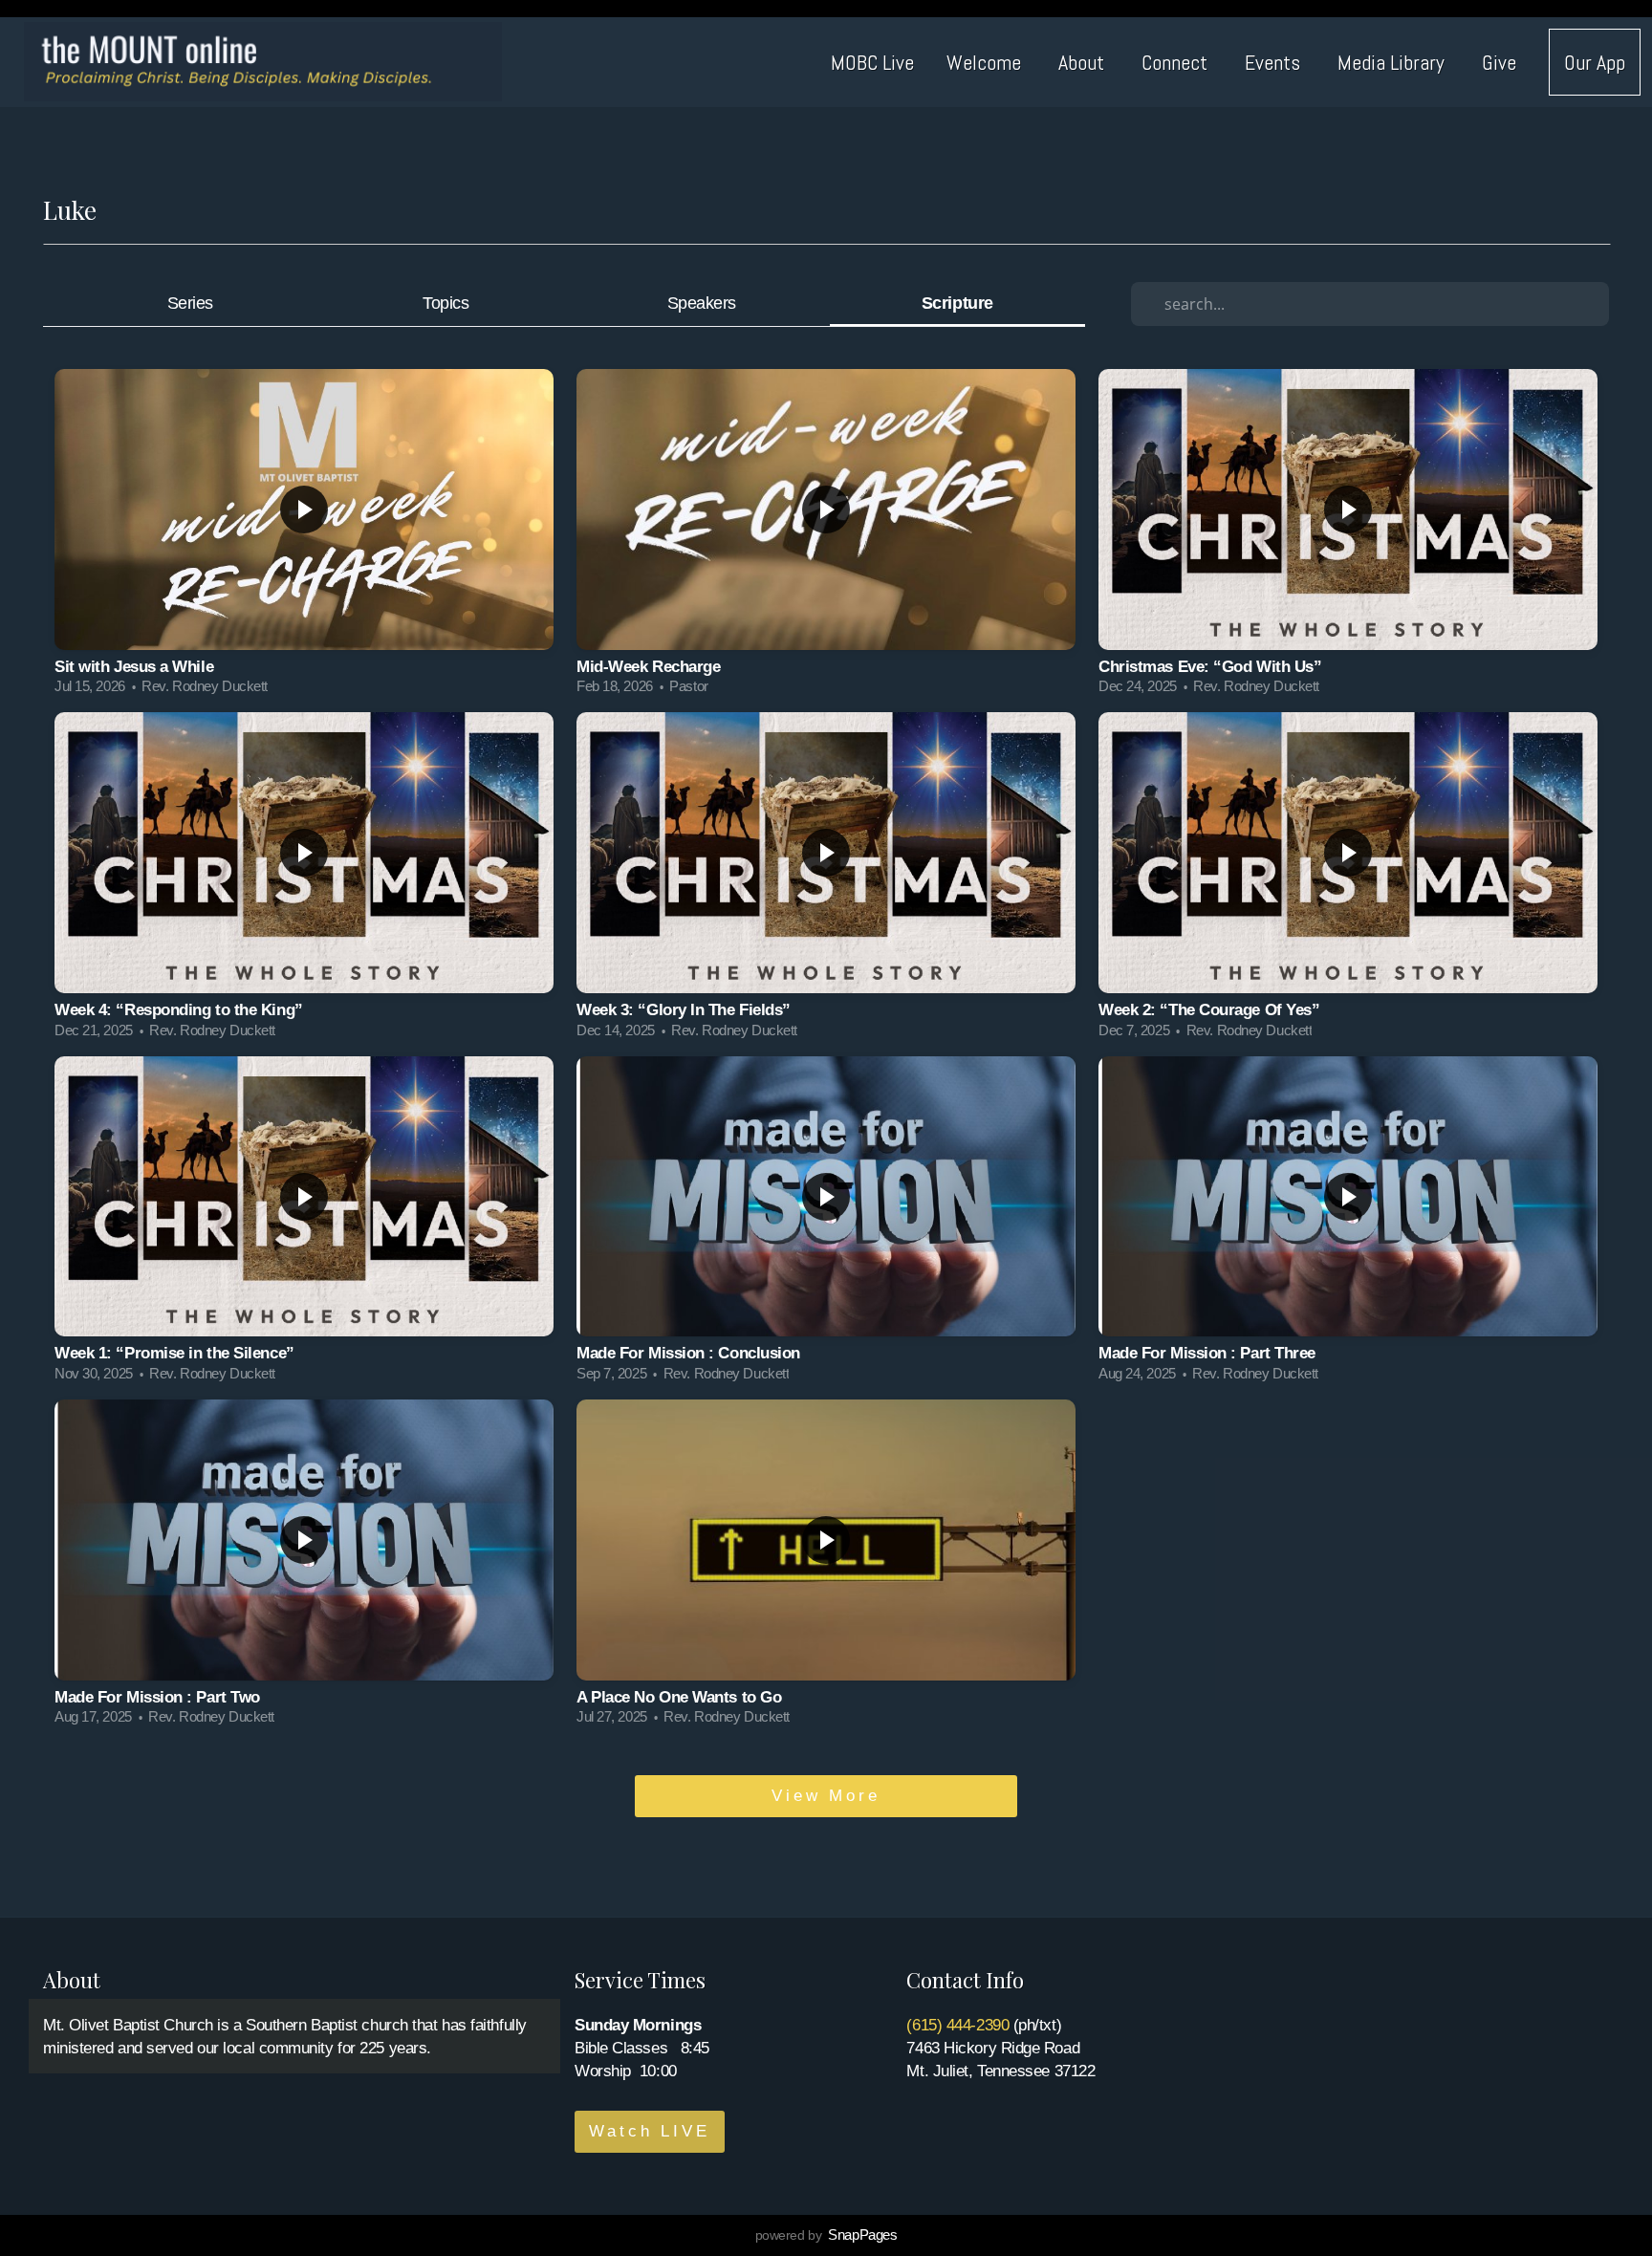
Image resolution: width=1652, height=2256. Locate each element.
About (1084, 62)
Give (1499, 62)
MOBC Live (872, 62)
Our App (1595, 62)
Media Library (1393, 62)
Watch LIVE (650, 2131)
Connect (1177, 62)
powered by (826, 2235)
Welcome (986, 62)
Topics (446, 303)
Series (190, 303)
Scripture (957, 303)
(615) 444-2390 (957, 2025)
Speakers (702, 303)
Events (1275, 62)
